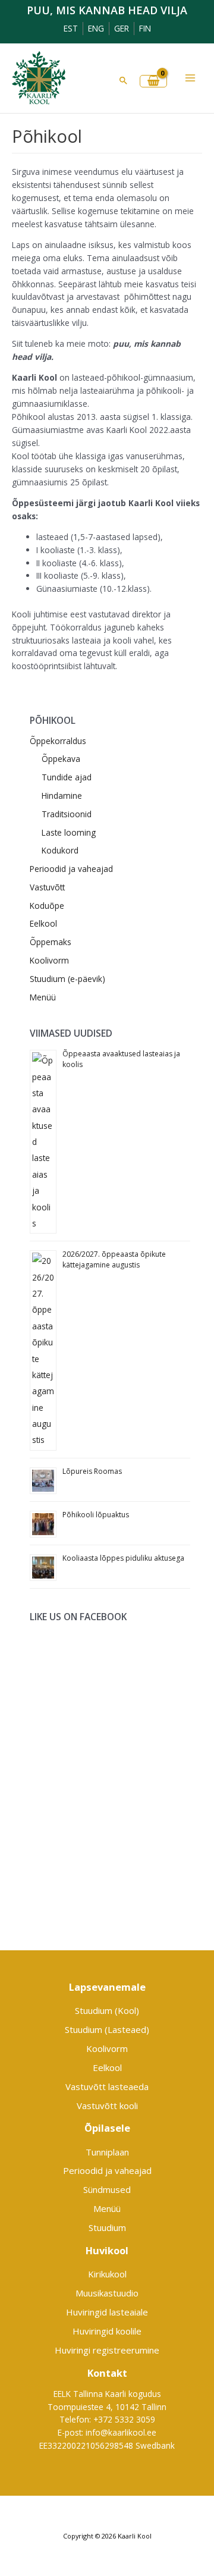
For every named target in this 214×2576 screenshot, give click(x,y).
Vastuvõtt (47, 887)
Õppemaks (51, 942)
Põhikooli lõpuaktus (96, 1515)
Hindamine (62, 796)
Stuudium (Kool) (107, 2010)
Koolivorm (49, 960)
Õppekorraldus (58, 741)
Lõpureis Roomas (92, 1471)
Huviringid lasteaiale (107, 2312)
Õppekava (61, 759)
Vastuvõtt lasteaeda (107, 2086)
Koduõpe (47, 906)
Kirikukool (107, 2274)
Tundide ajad (67, 777)
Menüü (43, 997)
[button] (124, 80)
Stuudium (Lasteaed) (107, 2029)
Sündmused (107, 2189)
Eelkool (43, 923)
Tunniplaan (107, 2152)
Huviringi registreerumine (107, 2350)
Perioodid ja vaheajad (71, 869)
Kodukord (60, 850)
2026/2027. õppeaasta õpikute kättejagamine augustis (114, 1259)
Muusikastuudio (107, 2293)
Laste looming (69, 832)
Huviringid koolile (107, 2331)
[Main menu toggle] (191, 78)
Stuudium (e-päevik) (67, 979)
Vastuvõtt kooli (107, 2106)
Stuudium (107, 2227)
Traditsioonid (67, 814)
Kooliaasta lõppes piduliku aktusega (123, 1558)
